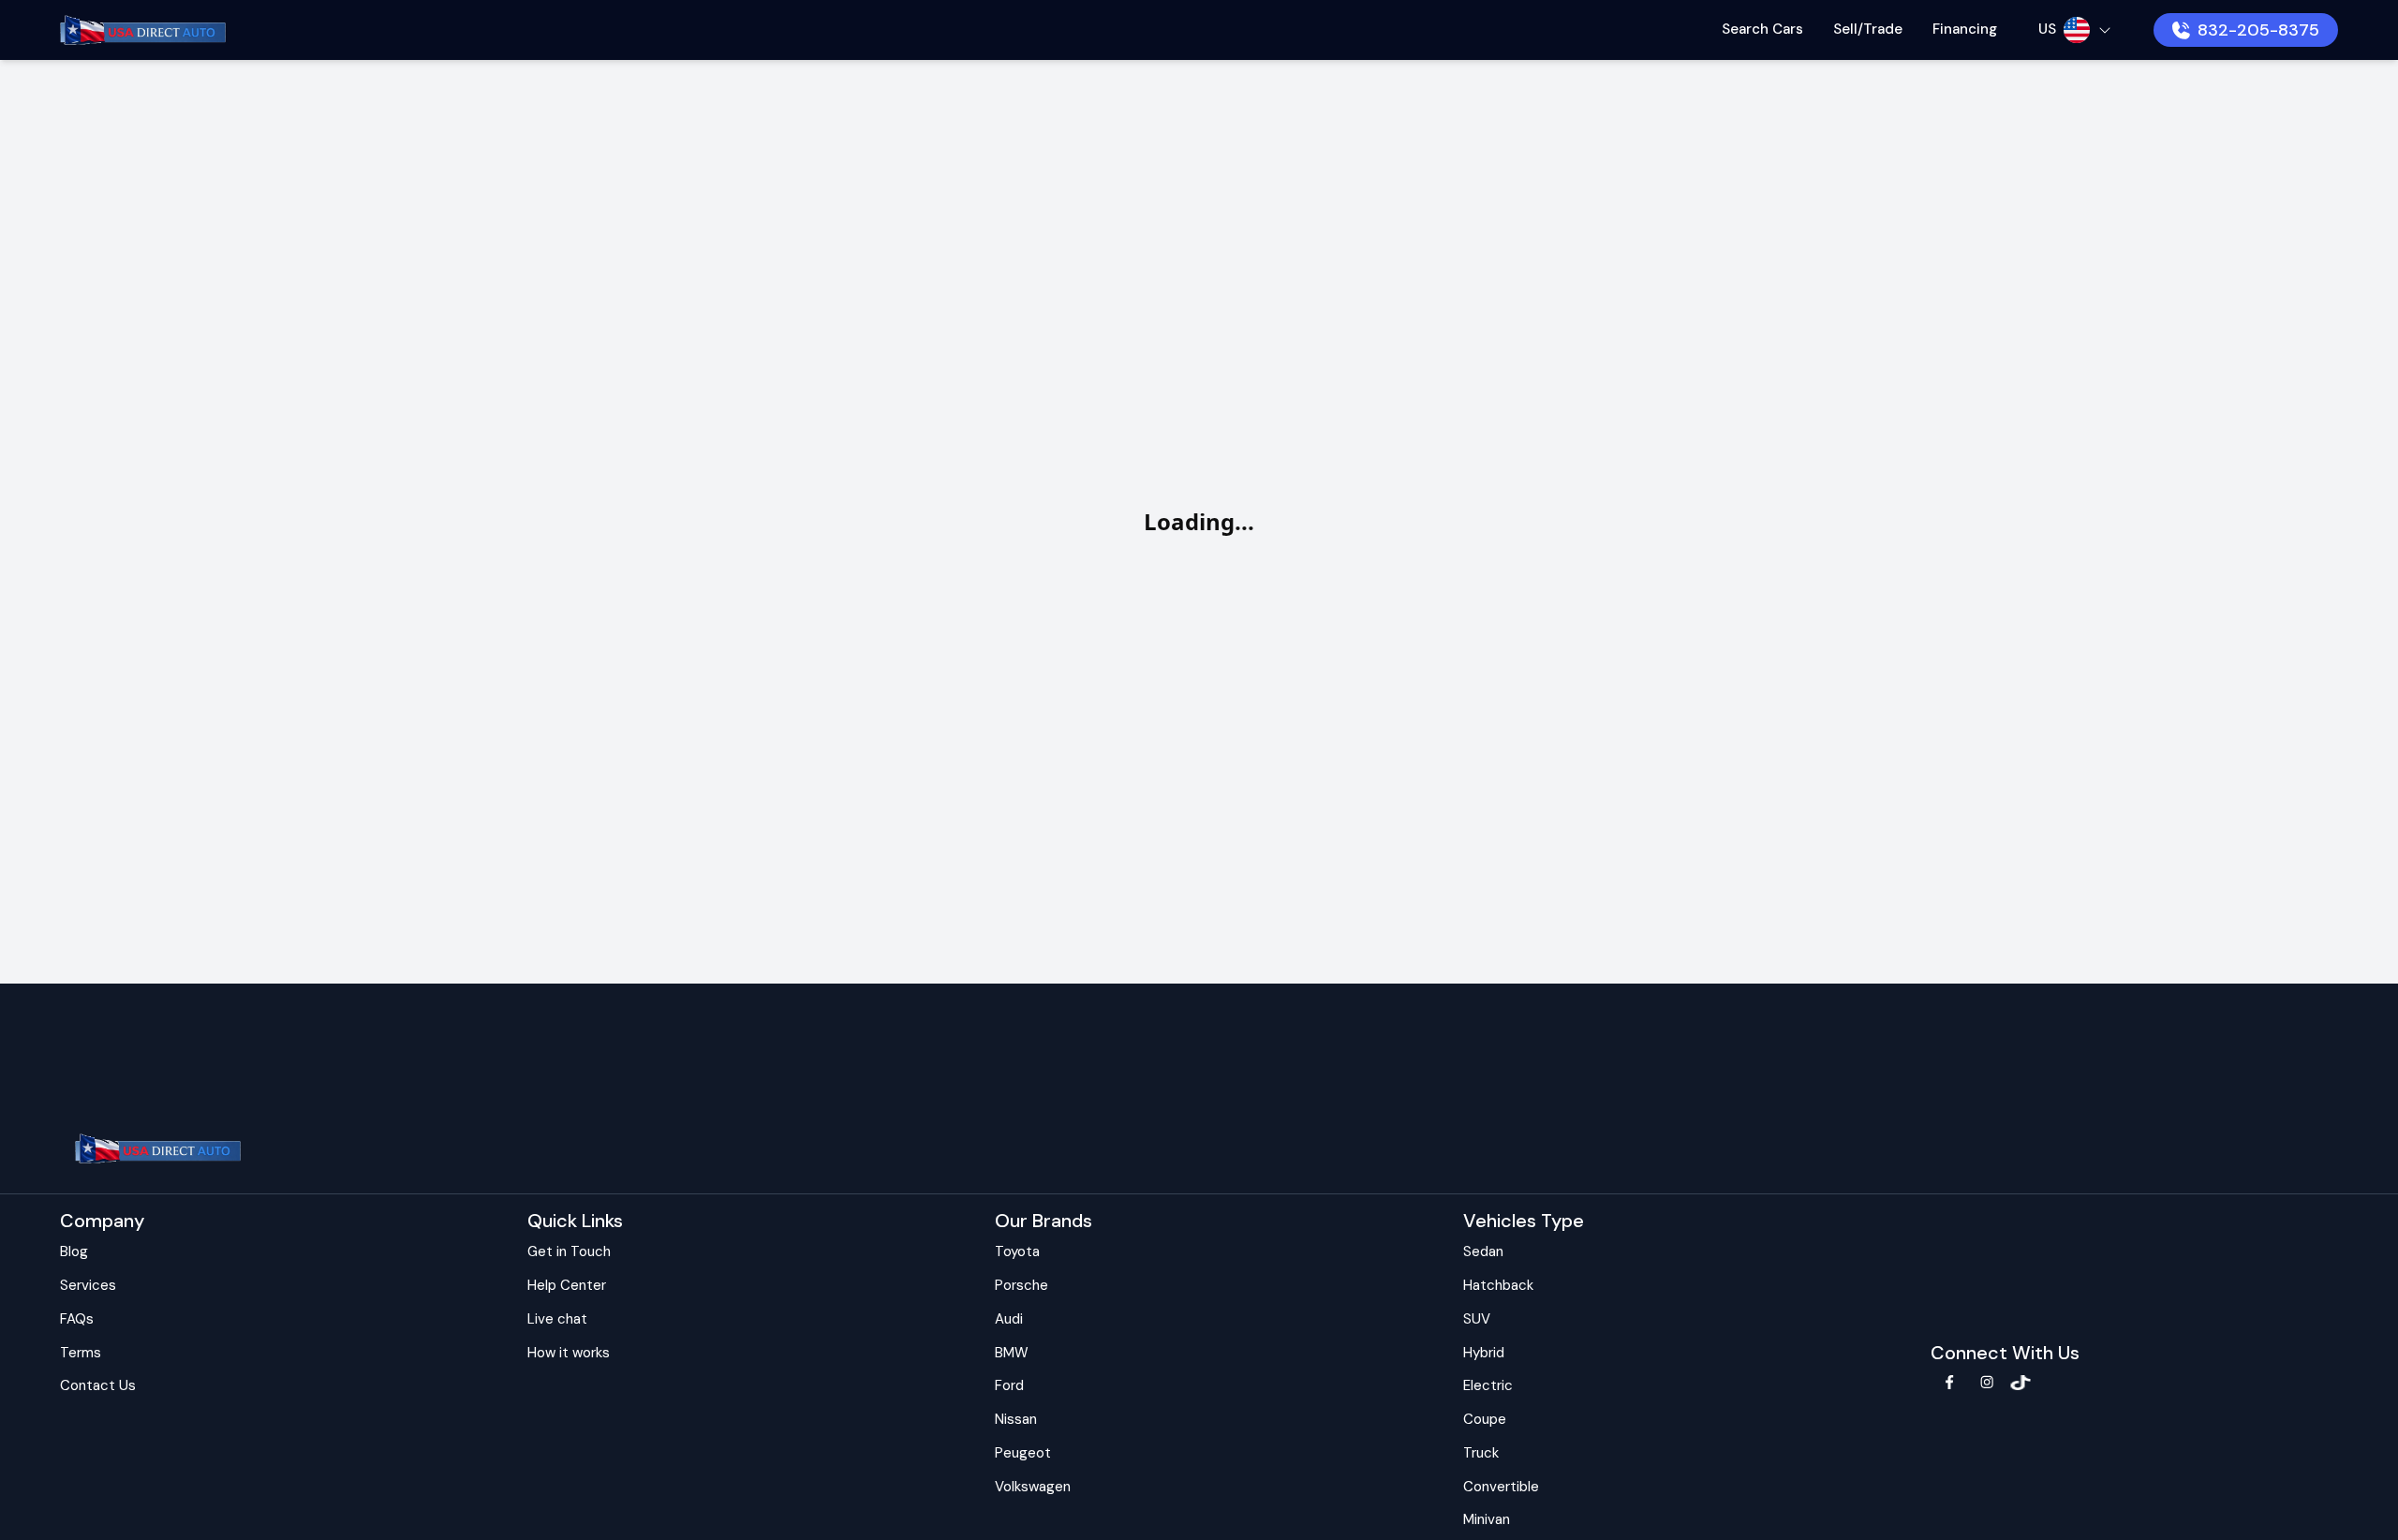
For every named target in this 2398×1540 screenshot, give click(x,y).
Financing (1965, 29)
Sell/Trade (1868, 29)
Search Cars (1762, 29)
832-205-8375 (2258, 30)
